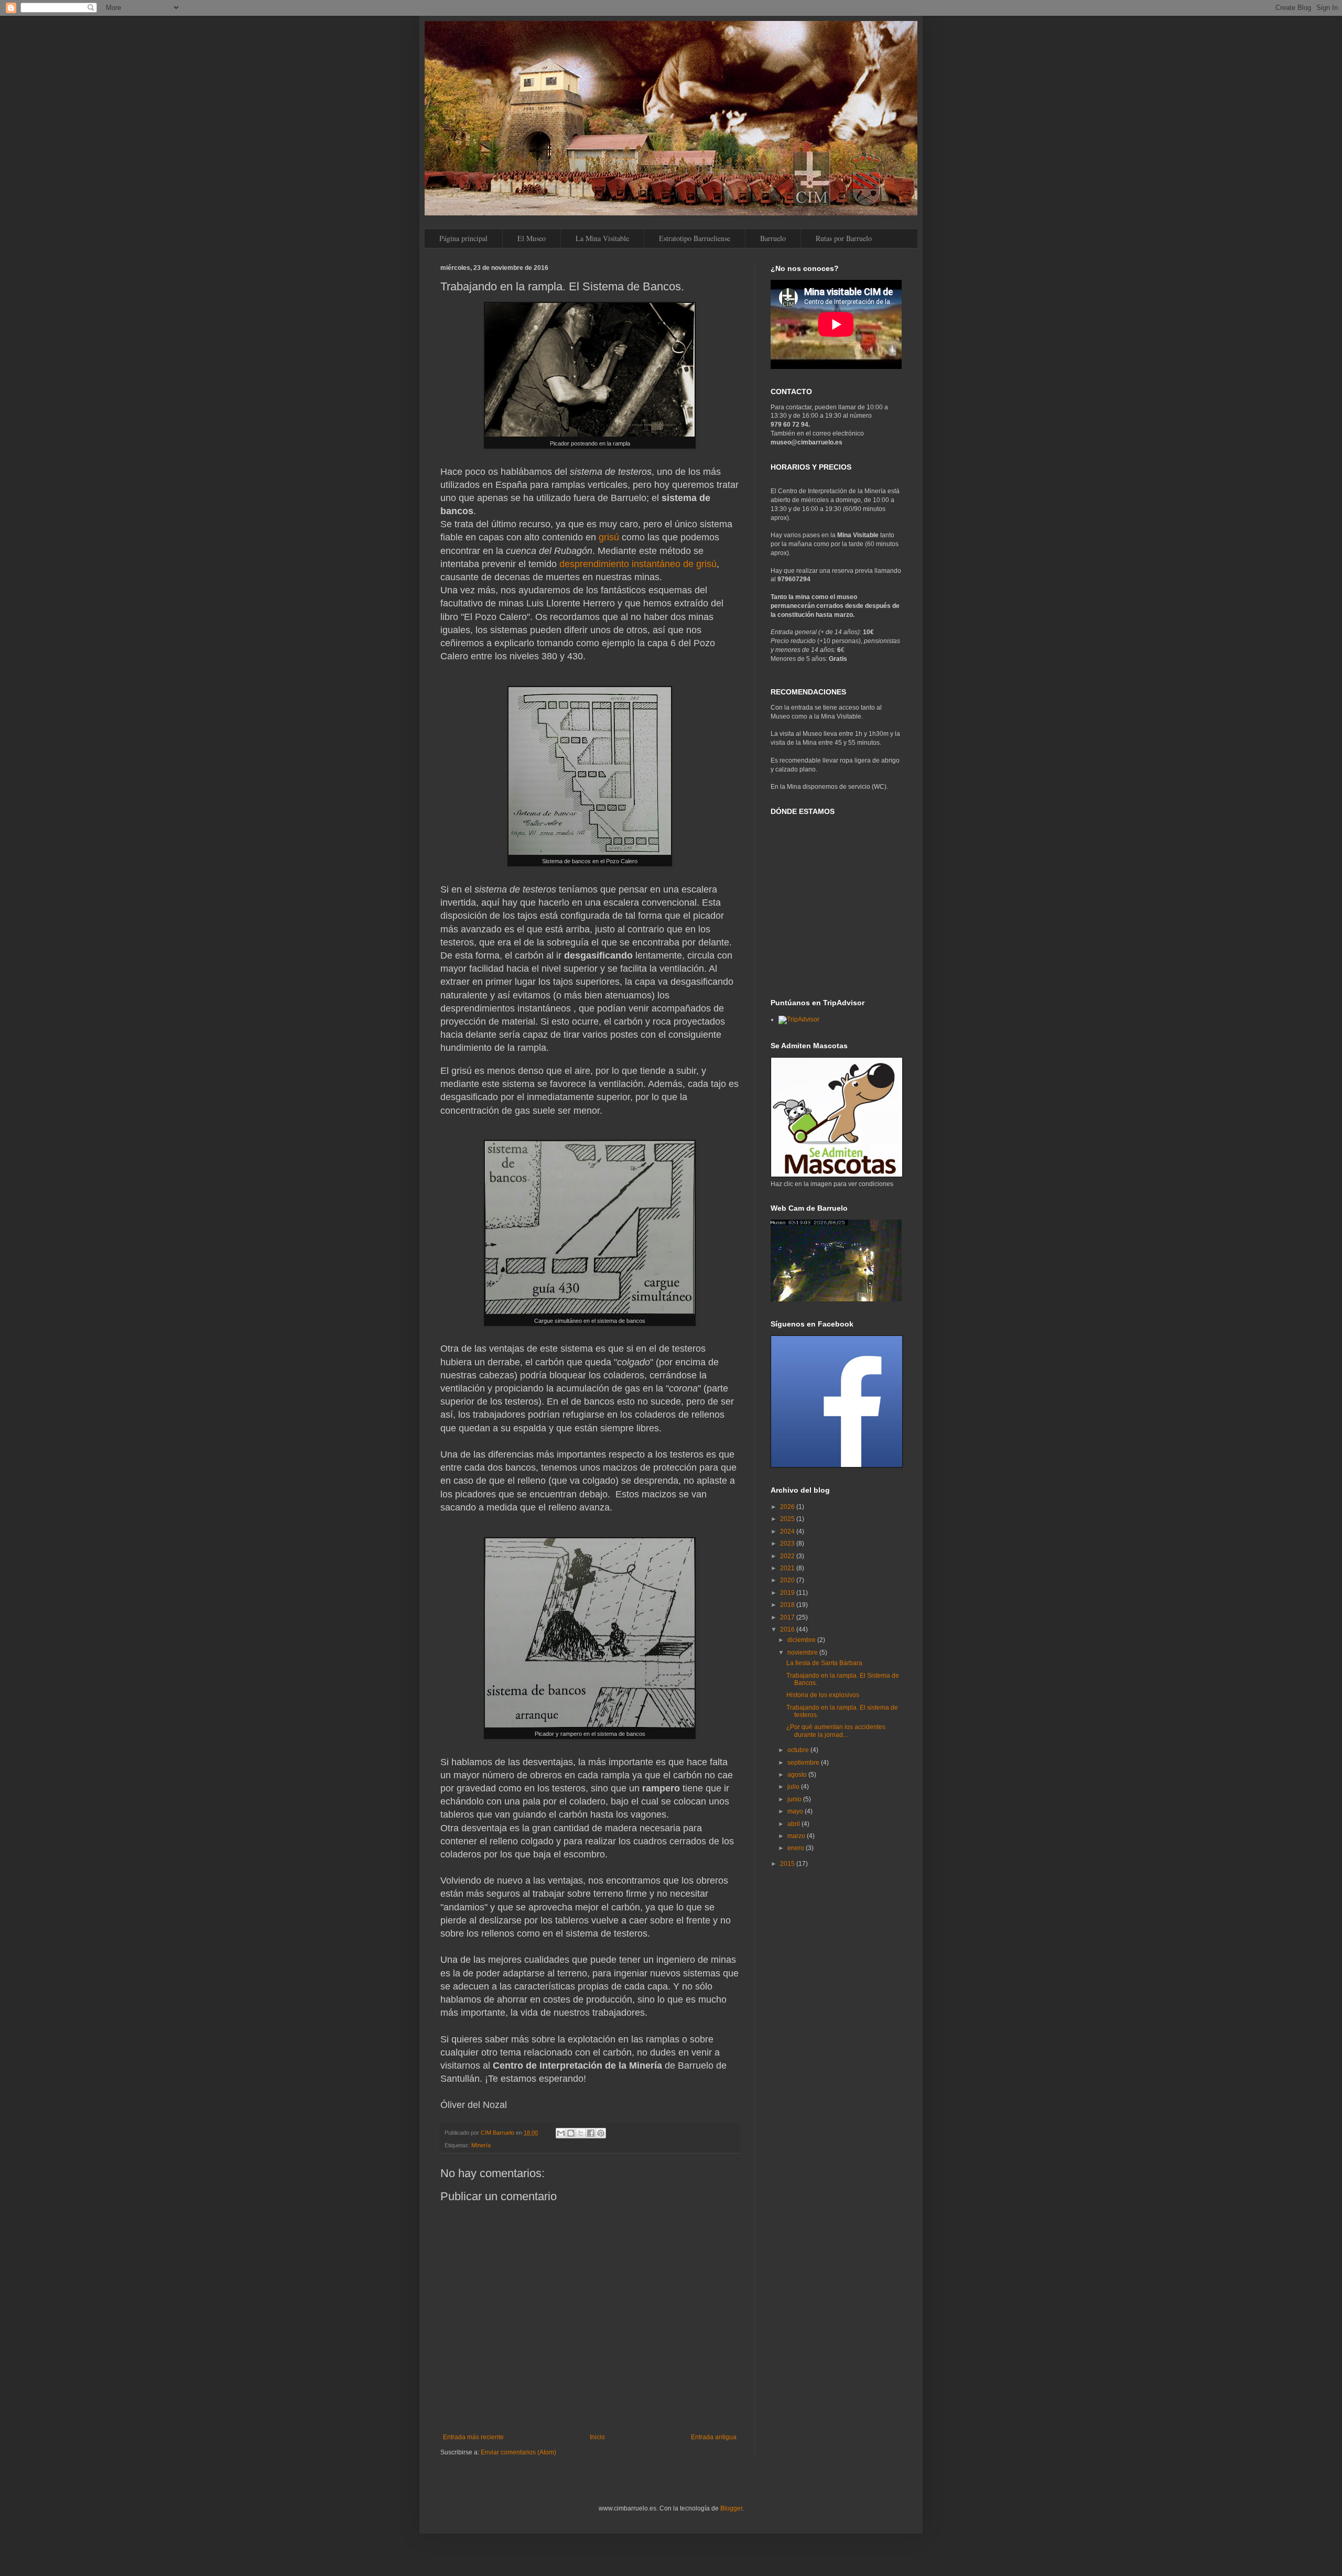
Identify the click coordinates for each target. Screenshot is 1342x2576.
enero (797, 1848)
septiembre (804, 1763)
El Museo (532, 238)
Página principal (463, 238)
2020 (788, 1580)
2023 (788, 1544)
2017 (788, 1617)
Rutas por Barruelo (844, 238)
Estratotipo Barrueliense (695, 238)
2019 (788, 1593)
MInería (481, 2145)
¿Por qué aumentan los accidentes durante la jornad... (836, 1731)
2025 (788, 1519)
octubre (799, 1750)
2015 (788, 1864)
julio (794, 1787)
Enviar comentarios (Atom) (518, 2452)
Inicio (597, 2437)
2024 (788, 1531)
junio (795, 1799)
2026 (788, 1507)
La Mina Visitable (602, 238)
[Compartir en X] (581, 2133)
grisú (609, 537)
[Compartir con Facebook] (591, 2133)
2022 (788, 1556)
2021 (788, 1568)
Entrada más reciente (473, 2437)
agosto (798, 1775)
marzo (797, 1836)
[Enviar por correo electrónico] (561, 2133)
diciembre (802, 1640)
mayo (796, 1811)
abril (794, 1824)
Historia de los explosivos (823, 1695)
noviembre (803, 1653)
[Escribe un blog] (571, 2133)
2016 (788, 1629)
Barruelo (773, 238)
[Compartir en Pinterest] (601, 2133)
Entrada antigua (714, 2437)
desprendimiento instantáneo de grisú (638, 564)
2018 (788, 1605)
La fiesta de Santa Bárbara (824, 1663)
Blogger (731, 2508)
